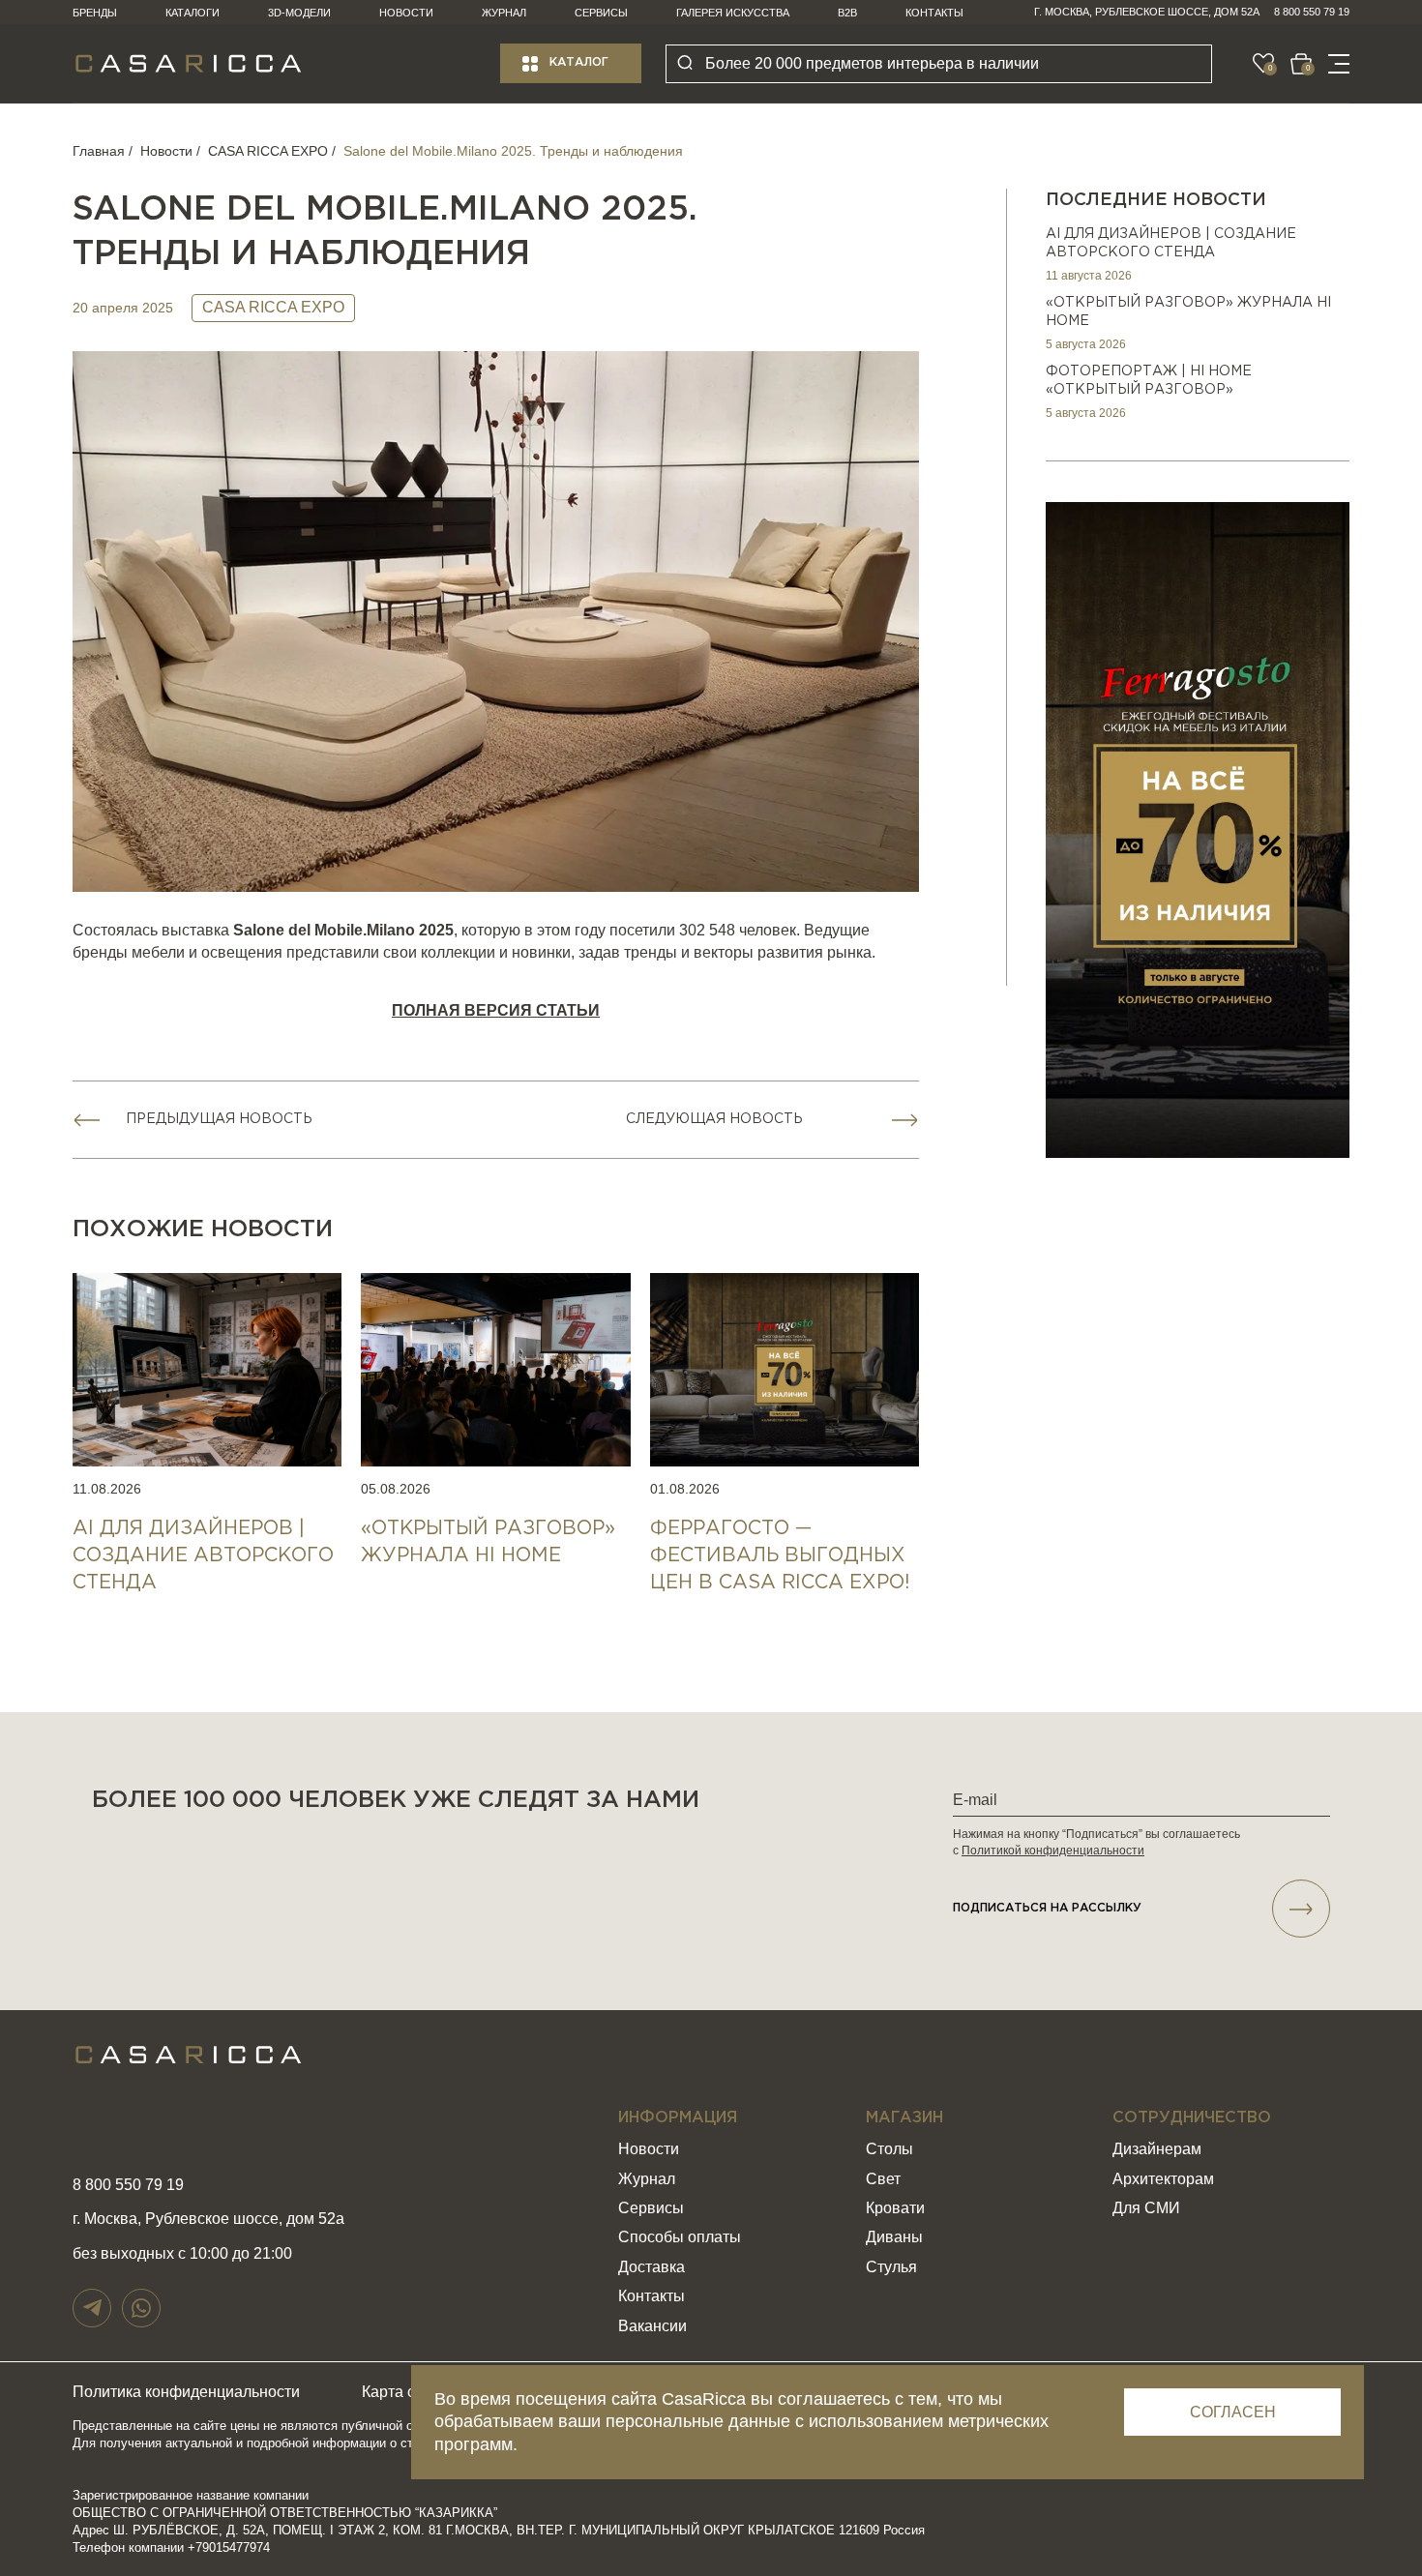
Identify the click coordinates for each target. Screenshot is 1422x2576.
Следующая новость (714, 1119)
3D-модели (299, 13)
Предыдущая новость (219, 1119)
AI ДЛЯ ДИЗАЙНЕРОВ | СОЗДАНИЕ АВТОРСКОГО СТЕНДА (1171, 244)
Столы (889, 2149)
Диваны (894, 2237)
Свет (883, 2179)
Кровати (895, 2208)
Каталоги (193, 13)
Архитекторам (1163, 2179)
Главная (99, 151)
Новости (406, 13)
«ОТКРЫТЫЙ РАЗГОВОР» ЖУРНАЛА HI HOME (1188, 312)
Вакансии (652, 2326)
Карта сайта (405, 2392)
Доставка (652, 2267)
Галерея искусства (733, 13)
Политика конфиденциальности (186, 2392)
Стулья (891, 2267)
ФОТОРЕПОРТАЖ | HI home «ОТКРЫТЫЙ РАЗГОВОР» (1149, 381)
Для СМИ (1146, 2208)
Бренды (95, 13)
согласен (1233, 2412)
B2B (847, 13)
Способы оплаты (680, 2237)
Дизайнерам (1157, 2149)
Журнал (504, 13)
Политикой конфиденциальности (1053, 1851)
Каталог (579, 62)
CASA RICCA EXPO (268, 151)
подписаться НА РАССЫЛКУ (1047, 1908)
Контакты (934, 13)
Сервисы (601, 13)
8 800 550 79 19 (1312, 12)
